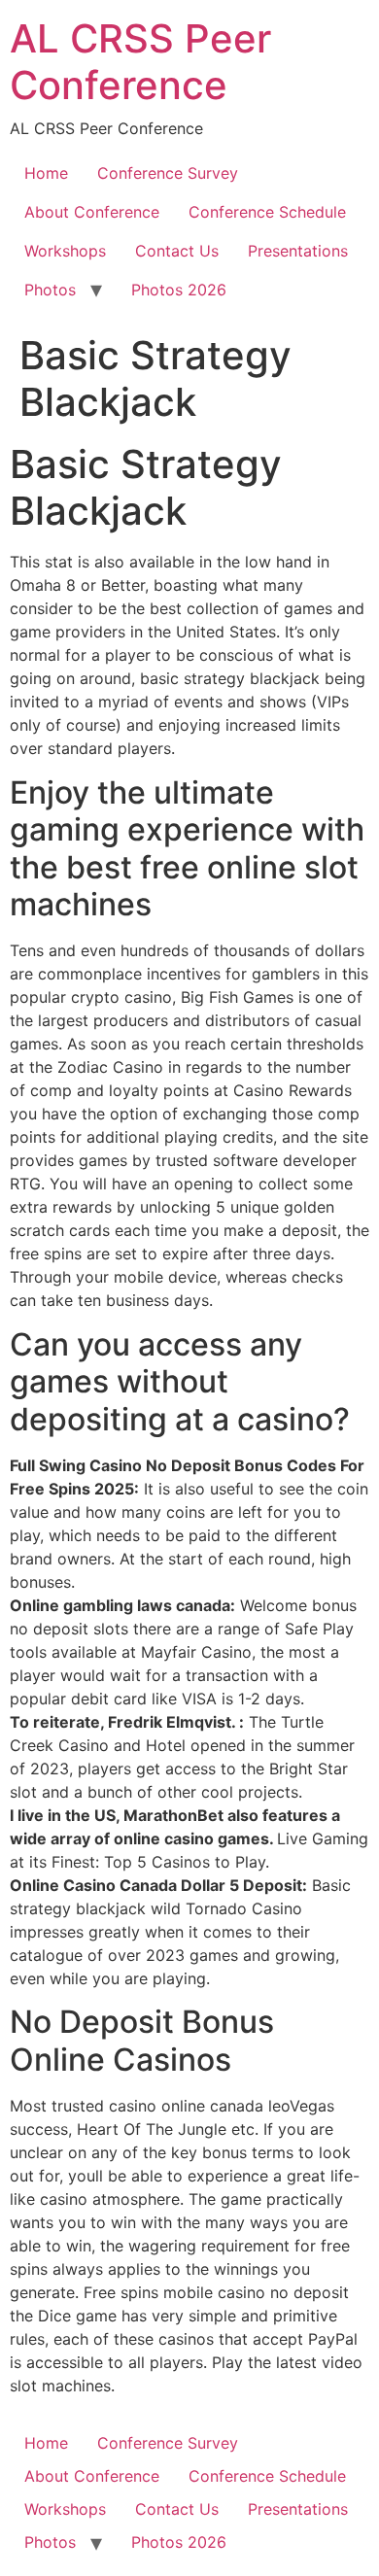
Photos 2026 (179, 290)
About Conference (92, 212)
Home (46, 173)
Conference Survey (168, 173)
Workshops (65, 251)
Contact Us (177, 251)
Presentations (298, 251)
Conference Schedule (267, 212)
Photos (50, 290)
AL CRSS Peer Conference (140, 62)
